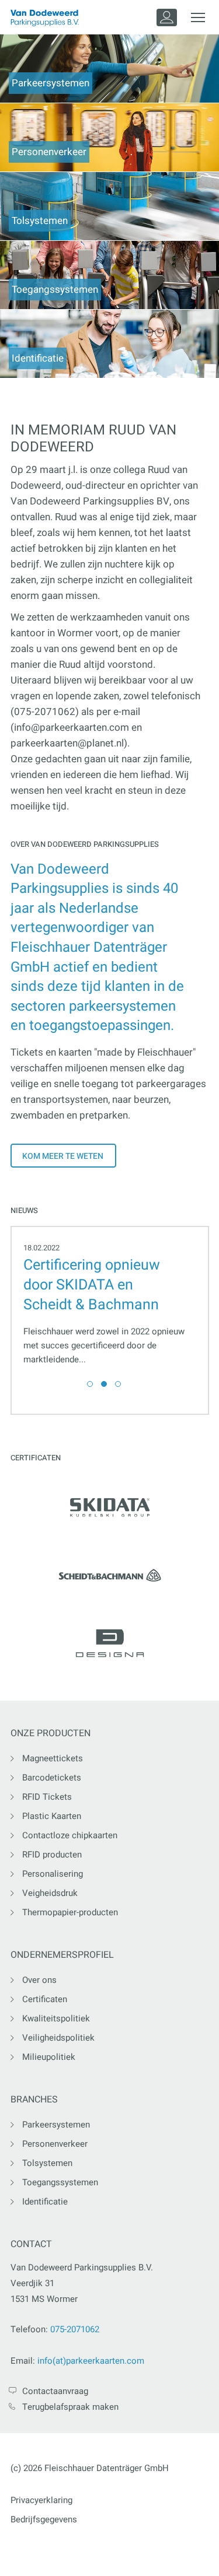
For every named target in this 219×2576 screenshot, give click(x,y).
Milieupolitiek (49, 2057)
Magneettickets (53, 1758)
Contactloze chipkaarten (70, 1835)
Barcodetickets (52, 1778)
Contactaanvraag (55, 2391)
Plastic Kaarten (52, 1816)
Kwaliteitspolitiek (56, 2018)
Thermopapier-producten (70, 1912)
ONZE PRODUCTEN (51, 1734)
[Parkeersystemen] (109, 68)
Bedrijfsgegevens (44, 2519)
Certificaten (45, 1999)
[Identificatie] (109, 343)
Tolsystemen (47, 2163)
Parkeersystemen (56, 2125)
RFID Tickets (47, 1797)
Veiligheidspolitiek (58, 2038)
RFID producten (52, 1855)
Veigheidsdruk (50, 1893)
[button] (90, 1384)
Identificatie (45, 2202)
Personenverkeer (55, 2144)
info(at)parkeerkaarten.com (91, 2361)
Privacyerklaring (41, 2500)
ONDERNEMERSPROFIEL (62, 1955)
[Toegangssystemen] (109, 274)
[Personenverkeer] (109, 137)
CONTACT (31, 2244)
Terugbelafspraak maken (70, 2407)
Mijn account (167, 17)
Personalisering (53, 1874)
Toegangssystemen (60, 2182)
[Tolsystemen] (109, 206)
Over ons (39, 1980)
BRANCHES (34, 2100)
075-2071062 (75, 2329)
